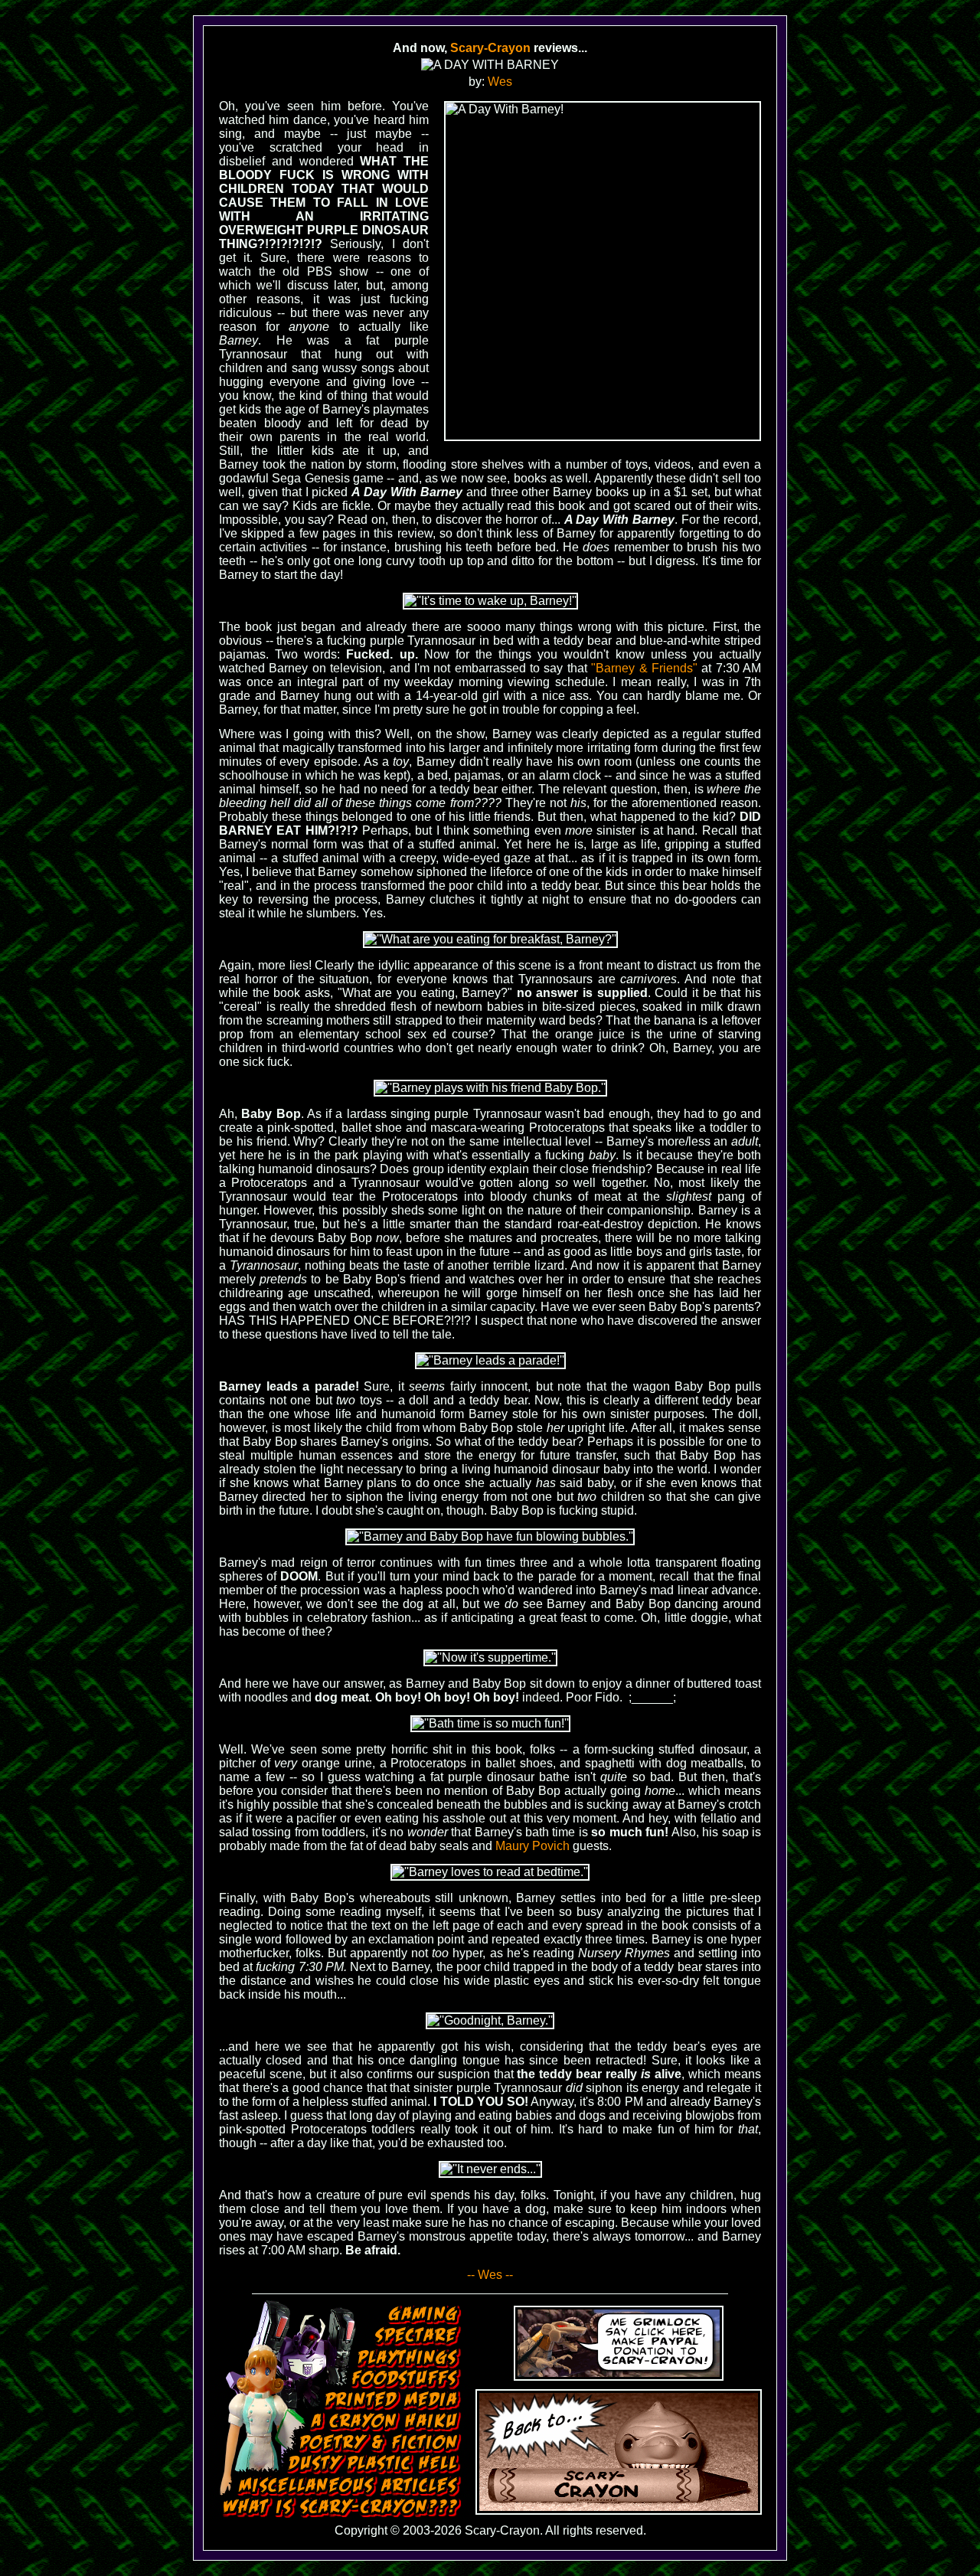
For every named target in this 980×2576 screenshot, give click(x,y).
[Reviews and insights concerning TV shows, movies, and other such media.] (418, 2336)
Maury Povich (532, 1846)
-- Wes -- (490, 2275)
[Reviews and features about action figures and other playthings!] (410, 2358)
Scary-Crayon (490, 48)
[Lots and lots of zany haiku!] (386, 2422)
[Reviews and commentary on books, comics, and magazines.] (393, 2401)
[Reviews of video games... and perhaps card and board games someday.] (425, 2315)
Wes (500, 82)
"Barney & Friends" (644, 668)
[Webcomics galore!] (374, 2464)
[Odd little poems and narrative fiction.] (381, 2443)
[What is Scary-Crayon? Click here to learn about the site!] (342, 2508)
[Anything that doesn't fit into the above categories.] (350, 2486)
